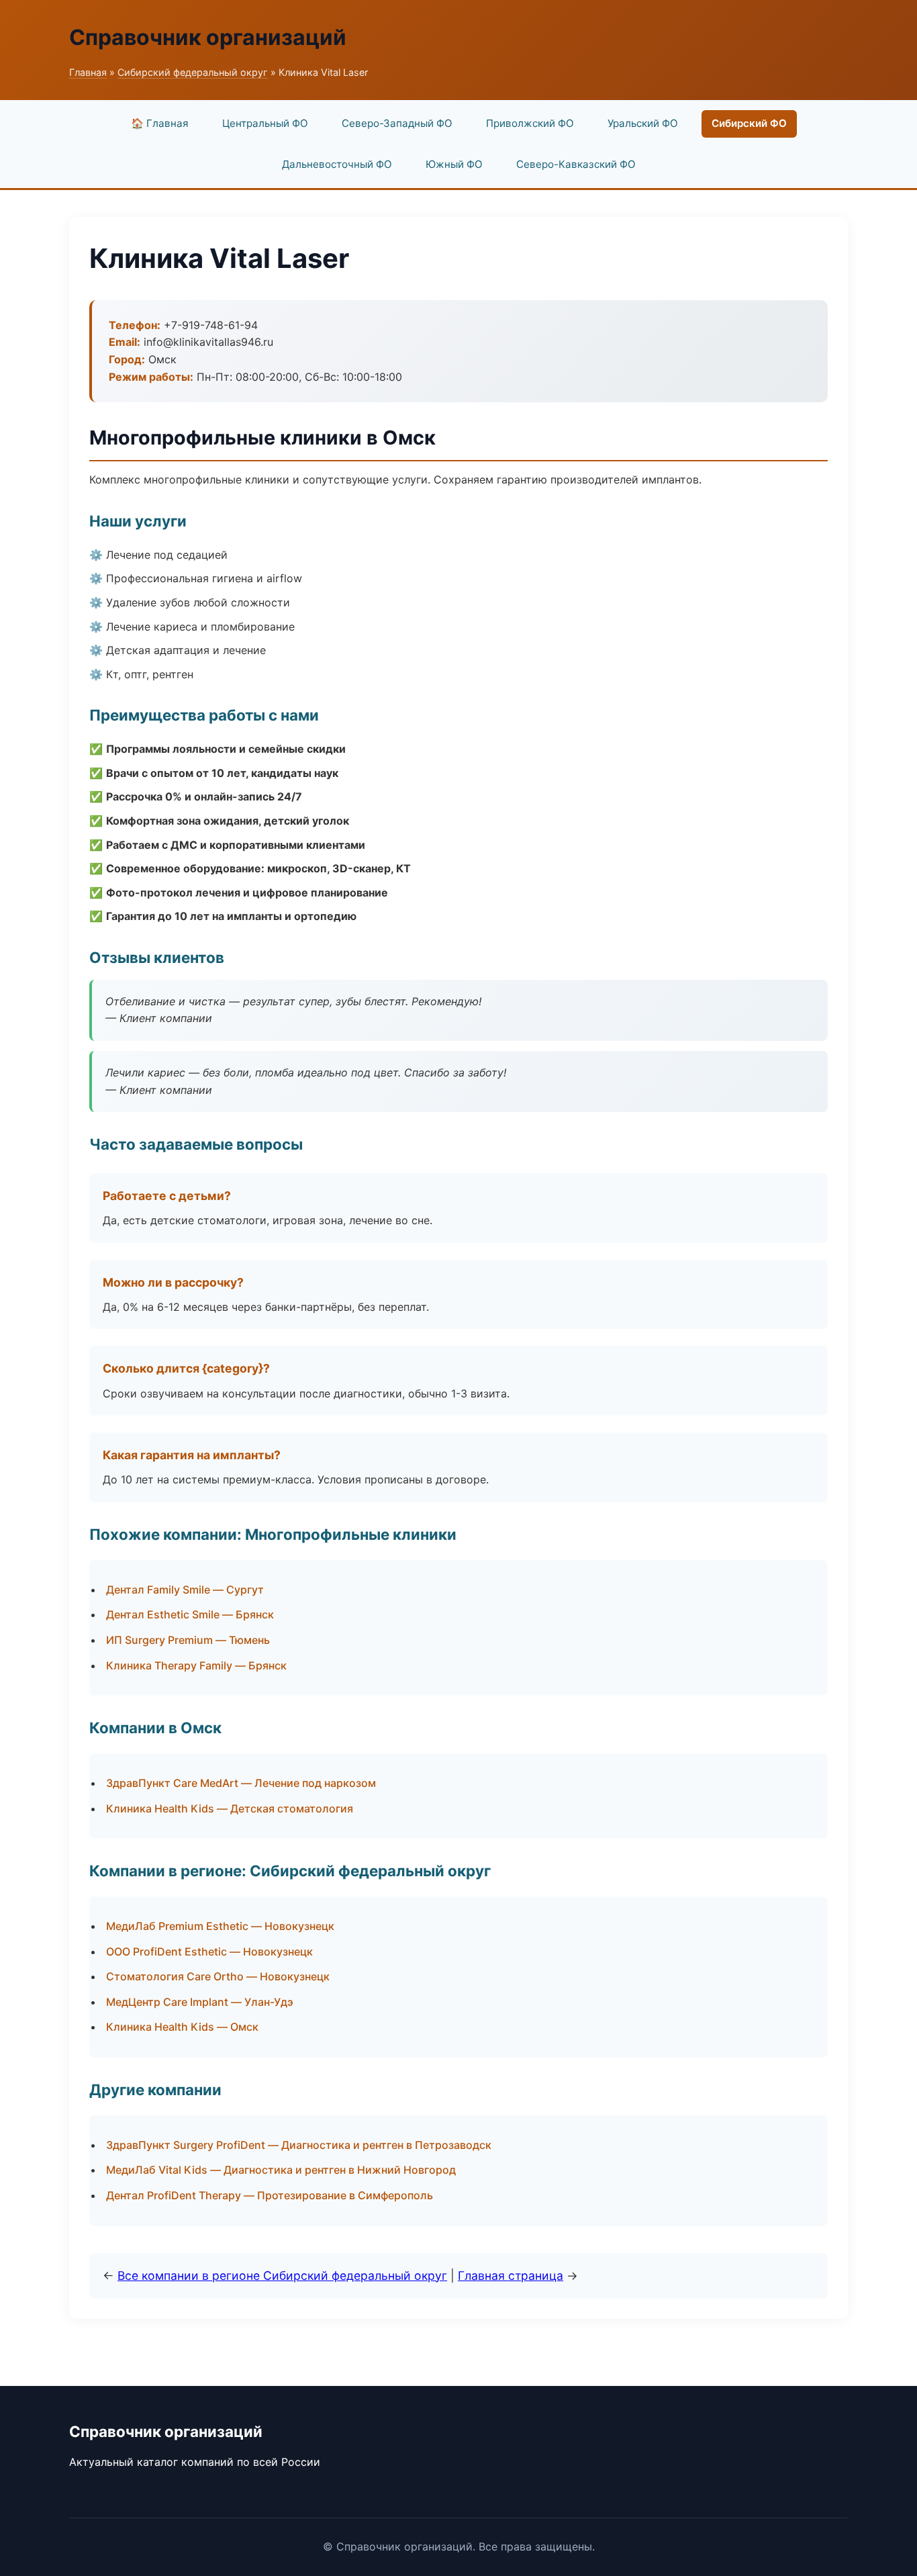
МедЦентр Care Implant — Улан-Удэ (200, 2002)
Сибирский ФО (749, 123)
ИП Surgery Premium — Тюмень (188, 1640)
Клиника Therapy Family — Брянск (196, 1665)
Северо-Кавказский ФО (576, 164)
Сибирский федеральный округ (193, 72)
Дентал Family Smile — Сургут (185, 1590)
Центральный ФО (265, 123)
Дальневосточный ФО (337, 164)
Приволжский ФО (530, 123)
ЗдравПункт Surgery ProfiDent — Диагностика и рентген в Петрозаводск (299, 2145)
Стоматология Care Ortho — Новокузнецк (218, 1976)
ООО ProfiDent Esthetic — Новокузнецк (209, 1951)
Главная (88, 72)
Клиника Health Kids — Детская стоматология (230, 1808)
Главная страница (511, 2275)
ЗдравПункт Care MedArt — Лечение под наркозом (241, 1783)
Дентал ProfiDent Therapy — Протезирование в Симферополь (270, 2195)
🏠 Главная (160, 123)
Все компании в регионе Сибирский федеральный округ (282, 2275)
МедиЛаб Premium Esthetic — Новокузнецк (220, 1926)
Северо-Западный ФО (397, 123)
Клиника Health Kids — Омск (182, 2027)
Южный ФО (454, 164)
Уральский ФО (643, 123)
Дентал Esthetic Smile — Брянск (190, 1614)
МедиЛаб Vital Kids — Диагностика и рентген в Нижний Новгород (281, 2170)
